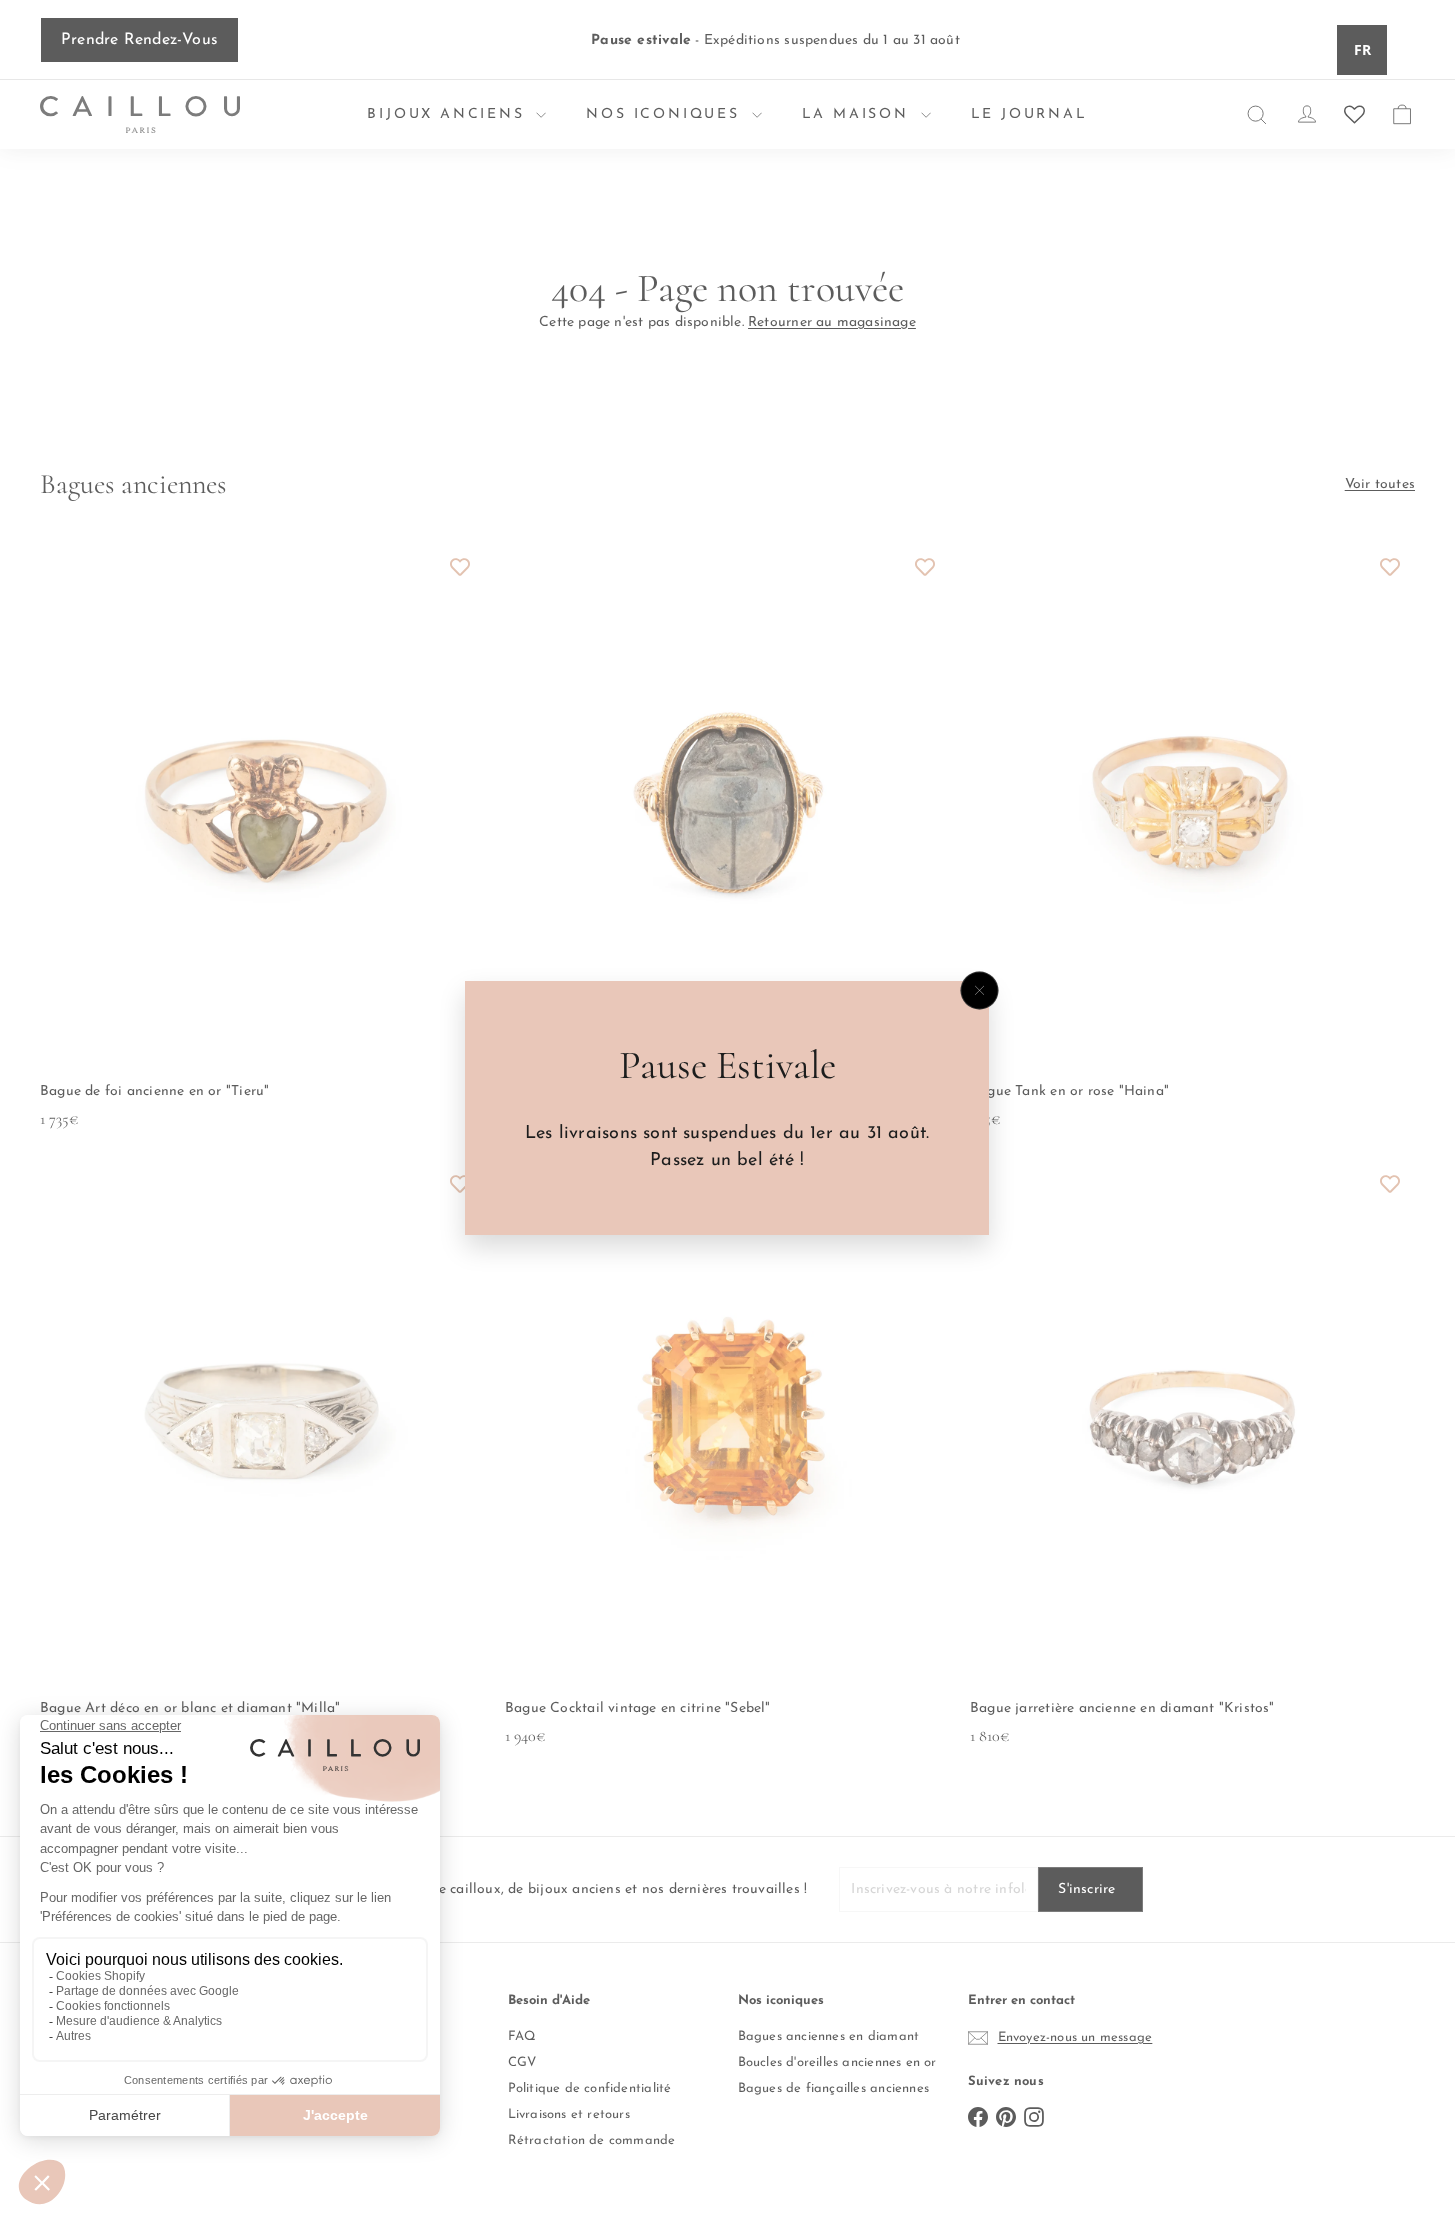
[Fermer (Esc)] (980, 991)
